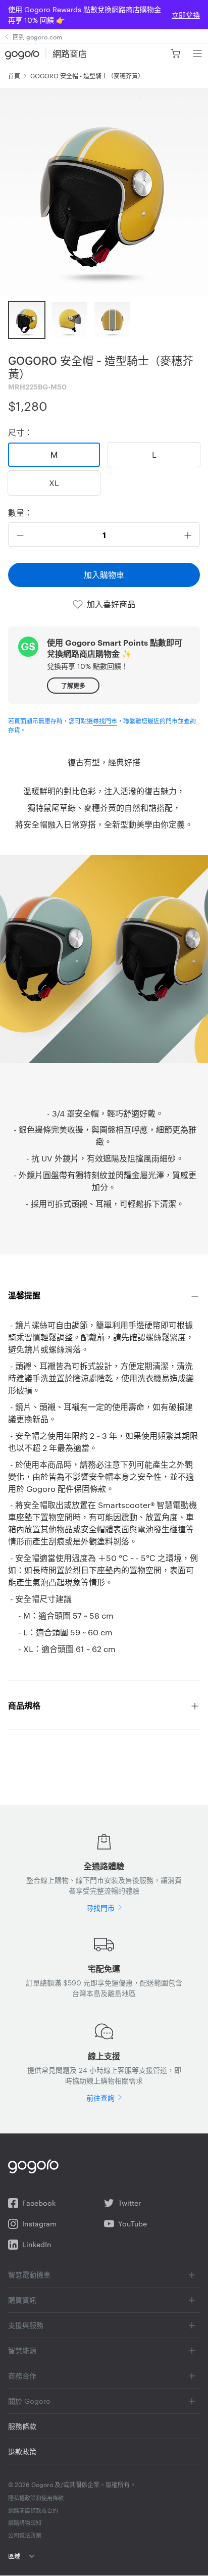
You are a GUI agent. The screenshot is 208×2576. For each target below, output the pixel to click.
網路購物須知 (25, 2522)
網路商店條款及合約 (33, 2510)
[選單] (197, 54)
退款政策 (22, 2451)
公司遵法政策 (25, 2535)
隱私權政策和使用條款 (36, 2498)
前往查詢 (100, 2098)
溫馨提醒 (24, 1295)
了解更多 (73, 685)
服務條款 (22, 2426)
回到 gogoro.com (37, 36)
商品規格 (24, 1705)
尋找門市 (105, 720)
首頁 (14, 75)
